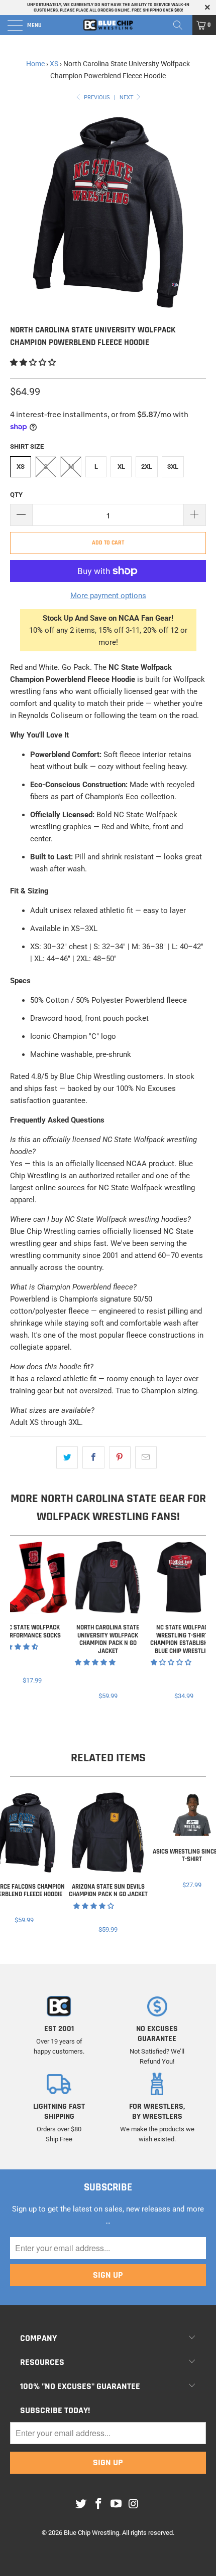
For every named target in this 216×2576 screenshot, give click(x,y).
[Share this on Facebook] (93, 1457)
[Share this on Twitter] (67, 1457)
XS (54, 64)
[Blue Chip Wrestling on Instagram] (134, 2504)
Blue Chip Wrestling (91, 2533)
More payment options (108, 596)
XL (121, 467)
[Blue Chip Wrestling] (108, 25)
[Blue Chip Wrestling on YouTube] (117, 2504)
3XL (173, 467)
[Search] (181, 25)
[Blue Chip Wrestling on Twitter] (81, 2504)
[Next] (196, 1621)
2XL (147, 467)
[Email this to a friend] (146, 1457)
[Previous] (20, 1621)
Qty (16, 495)
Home (35, 64)
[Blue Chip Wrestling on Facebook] (99, 2504)
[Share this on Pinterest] (120, 1457)
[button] (33, 362)
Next (127, 98)
